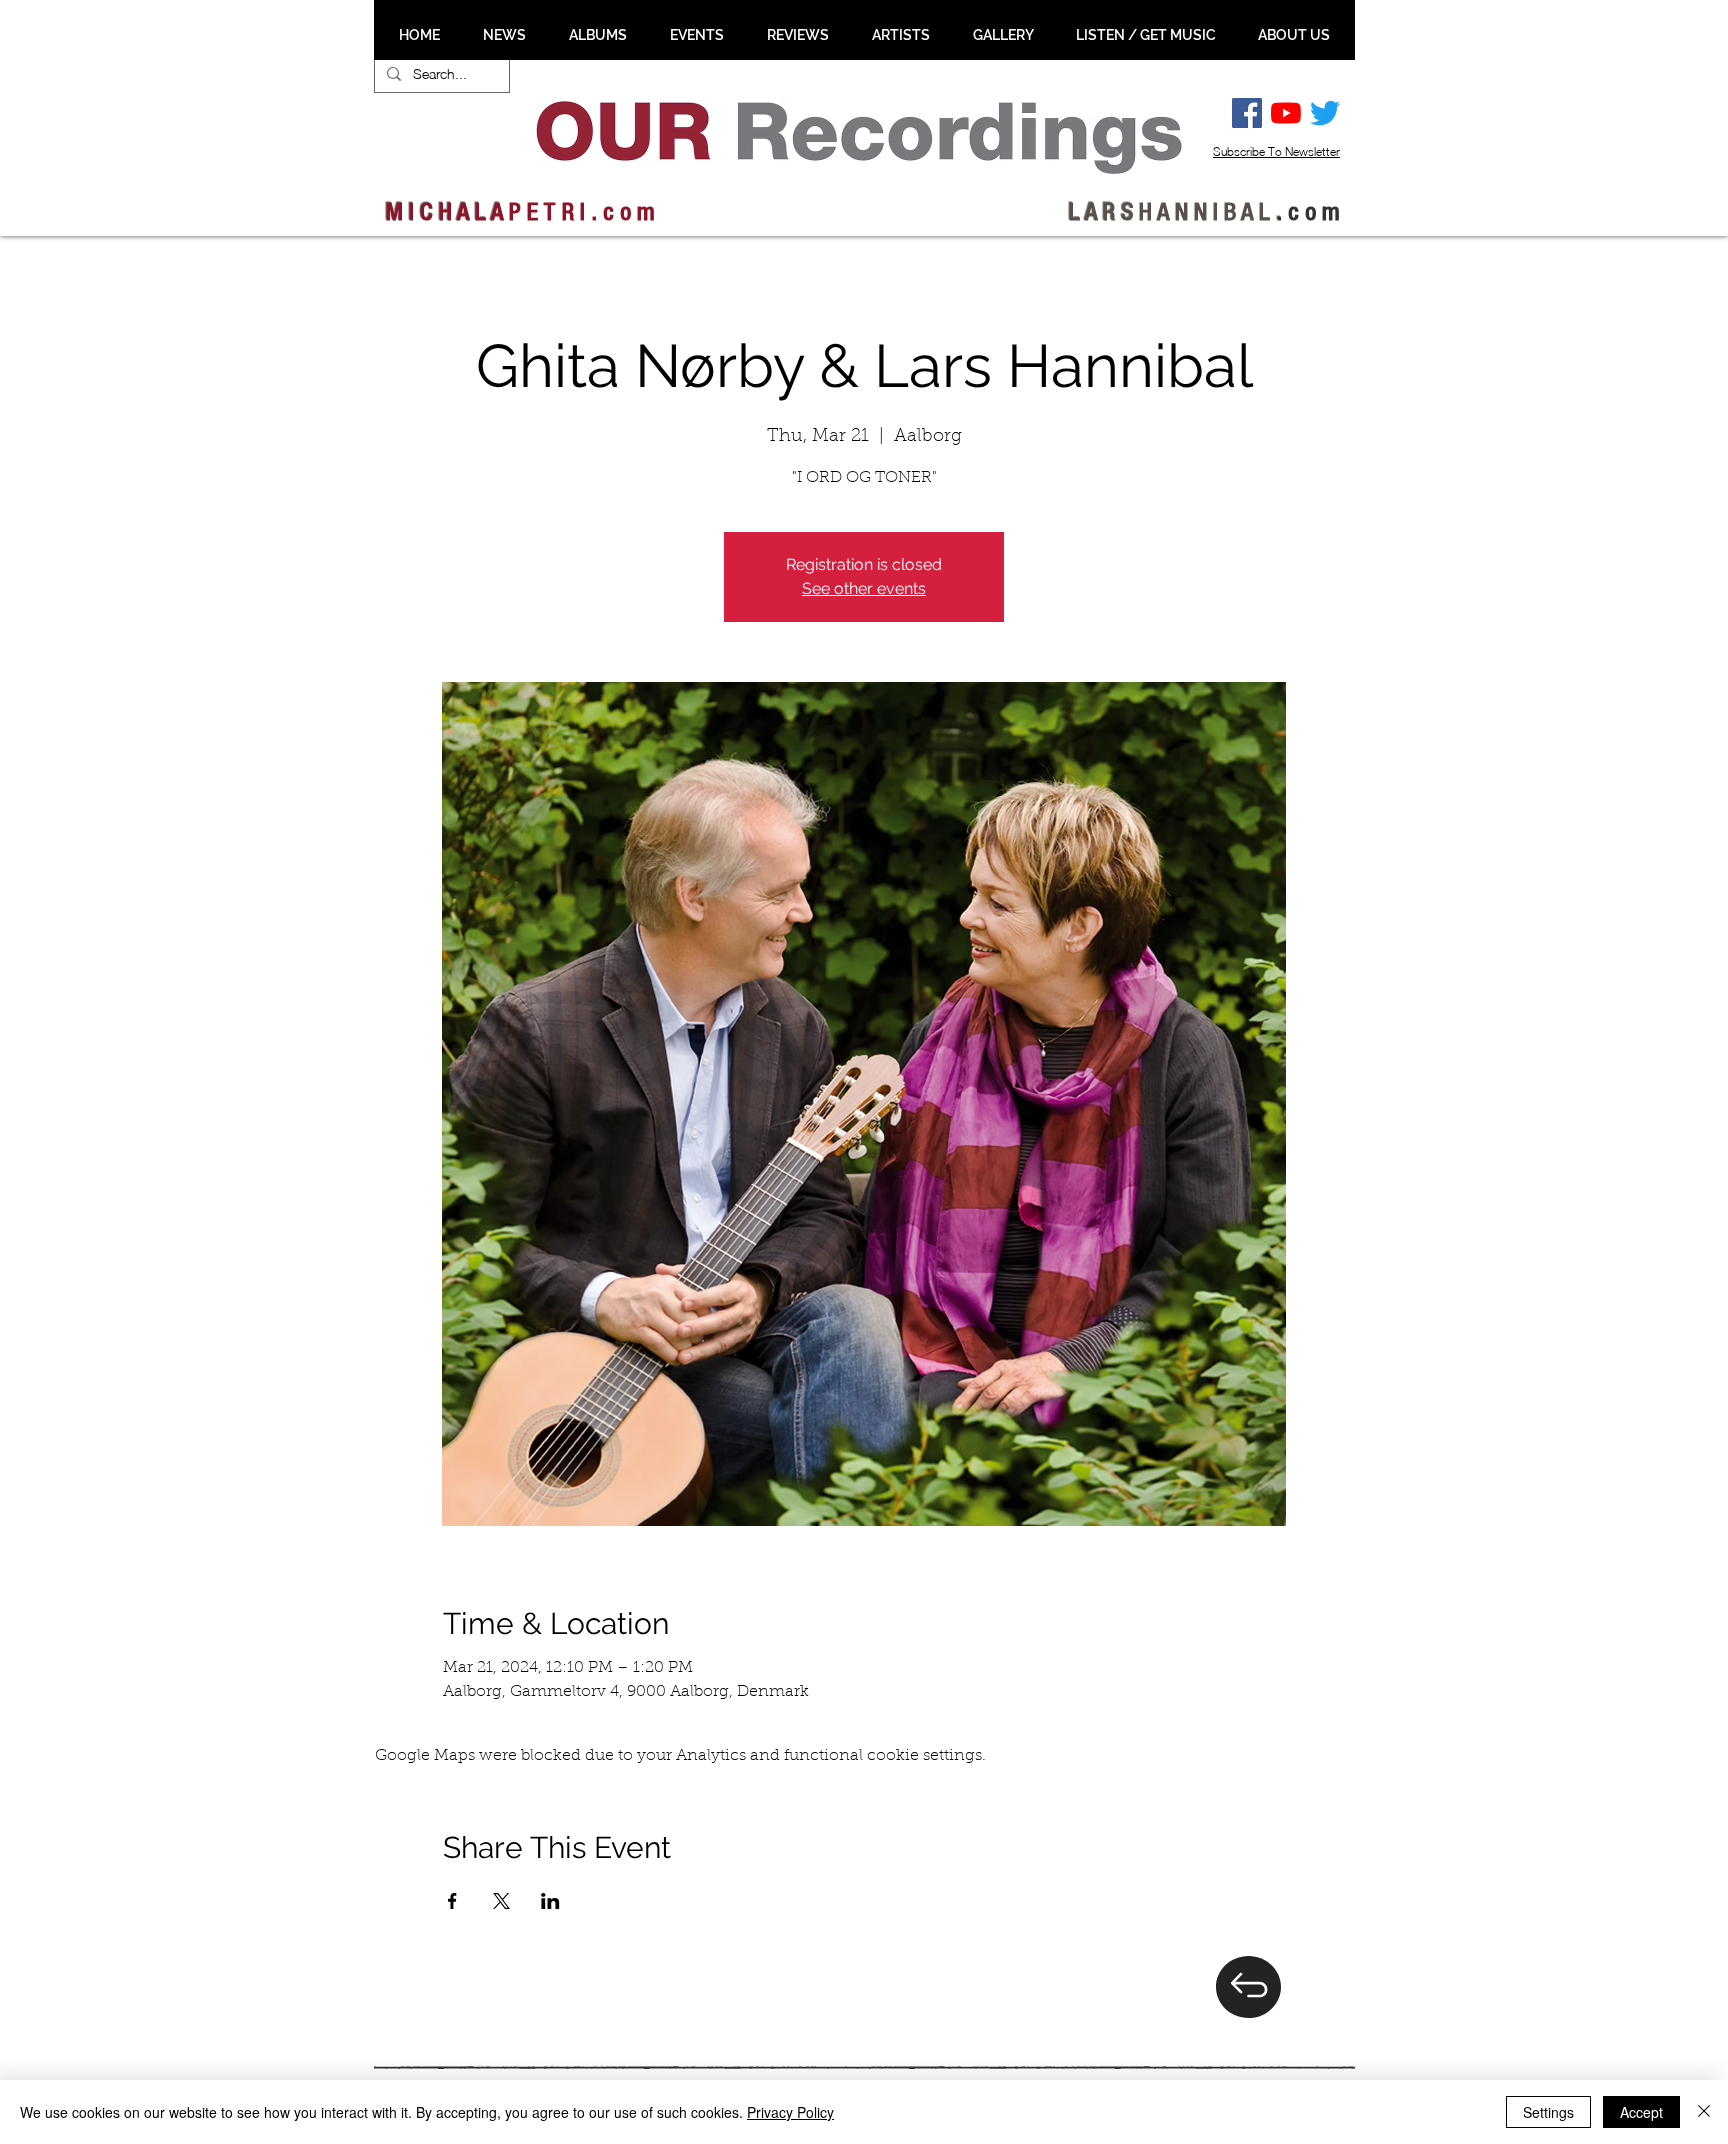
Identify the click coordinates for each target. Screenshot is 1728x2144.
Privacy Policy (790, 2112)
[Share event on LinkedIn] (550, 1901)
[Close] (1704, 2112)
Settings (1548, 2112)
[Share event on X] (501, 1901)
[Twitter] (1325, 113)
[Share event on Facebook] (452, 1901)
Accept (1641, 2112)
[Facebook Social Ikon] (1247, 113)
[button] (504, 35)
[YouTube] (1286, 113)
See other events (864, 588)
